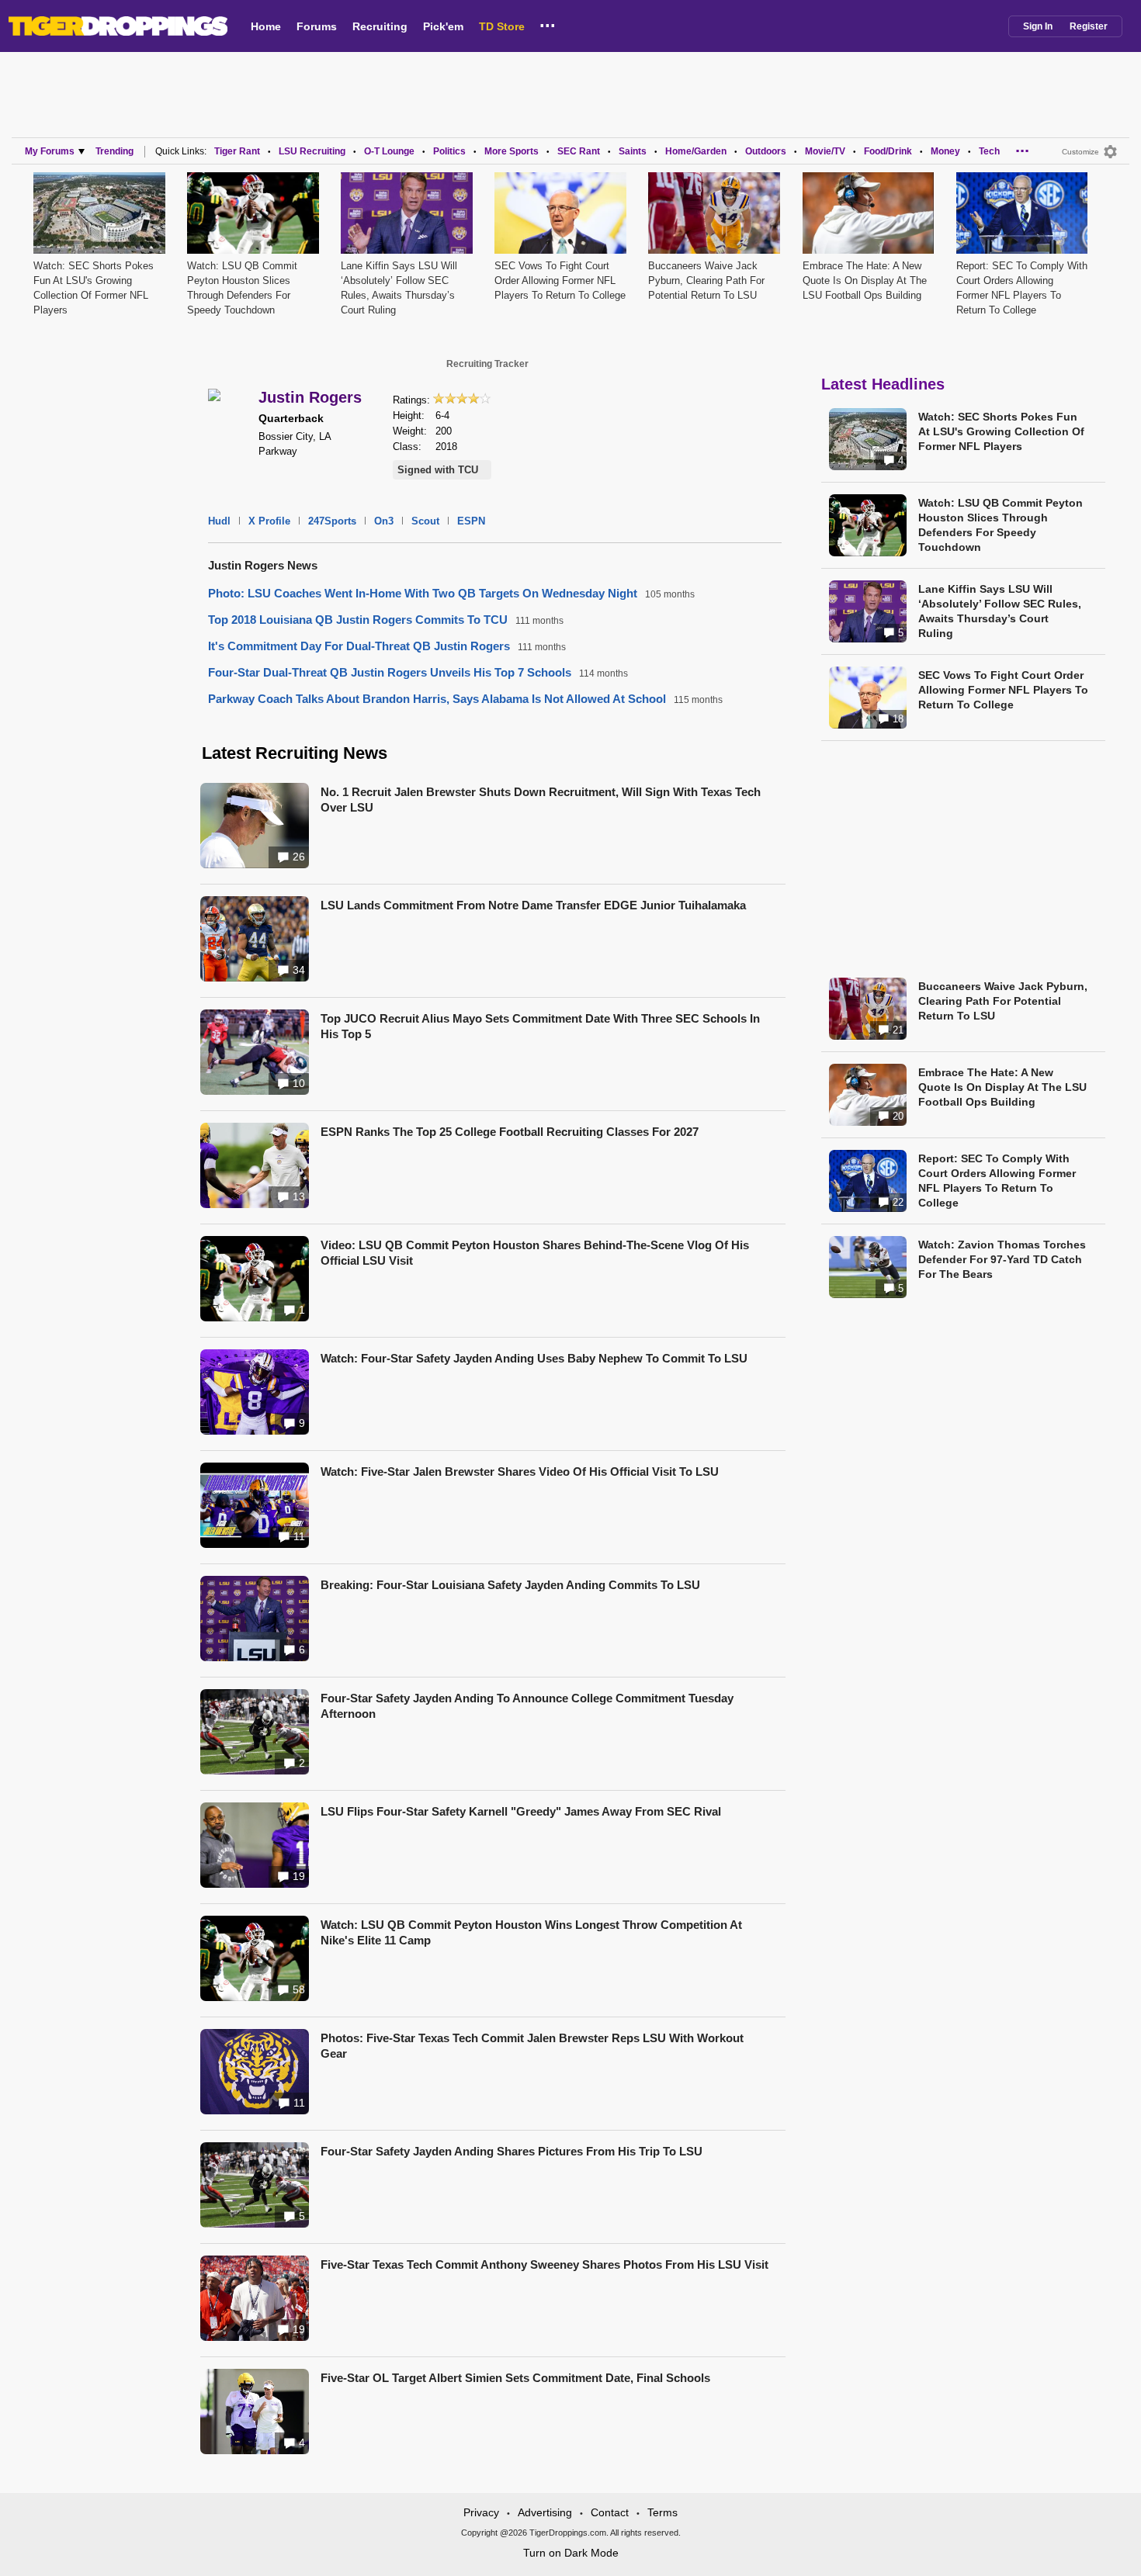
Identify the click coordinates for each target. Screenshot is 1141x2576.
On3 (384, 521)
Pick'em (443, 26)
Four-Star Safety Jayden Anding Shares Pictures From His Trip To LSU (512, 2151)
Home (266, 26)
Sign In (1038, 26)
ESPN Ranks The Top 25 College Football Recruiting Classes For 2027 (510, 1132)
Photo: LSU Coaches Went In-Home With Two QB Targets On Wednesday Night (423, 593)
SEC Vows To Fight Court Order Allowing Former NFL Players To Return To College (560, 280)
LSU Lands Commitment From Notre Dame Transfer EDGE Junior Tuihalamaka (533, 905)
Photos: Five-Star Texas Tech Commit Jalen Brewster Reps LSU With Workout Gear (532, 2046)
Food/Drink (888, 151)
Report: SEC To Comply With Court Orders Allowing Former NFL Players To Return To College (997, 1181)
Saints (633, 151)
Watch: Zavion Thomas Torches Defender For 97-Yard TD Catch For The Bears (1002, 1259)
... (548, 23)
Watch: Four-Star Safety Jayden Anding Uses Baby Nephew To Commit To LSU (534, 1358)
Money (945, 151)
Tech (989, 151)
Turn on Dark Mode (571, 2553)
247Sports (332, 521)
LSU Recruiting (312, 151)
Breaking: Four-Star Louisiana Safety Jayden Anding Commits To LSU (510, 1585)
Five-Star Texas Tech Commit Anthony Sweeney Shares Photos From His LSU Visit (544, 2264)
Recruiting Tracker (487, 364)
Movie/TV (825, 151)
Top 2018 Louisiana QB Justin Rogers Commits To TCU (358, 620)
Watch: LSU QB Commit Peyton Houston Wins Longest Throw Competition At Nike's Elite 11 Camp (531, 1932)
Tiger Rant (237, 151)
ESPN (471, 521)
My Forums (50, 151)
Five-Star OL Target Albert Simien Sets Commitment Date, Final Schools (515, 2378)
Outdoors (766, 151)
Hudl (219, 521)
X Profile (269, 521)
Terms (662, 2512)
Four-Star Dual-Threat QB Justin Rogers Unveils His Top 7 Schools (390, 672)
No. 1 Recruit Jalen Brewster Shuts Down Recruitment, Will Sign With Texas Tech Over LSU (541, 800)
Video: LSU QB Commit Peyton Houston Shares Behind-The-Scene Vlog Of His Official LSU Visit (535, 1253)
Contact (610, 2512)
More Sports (512, 151)
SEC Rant (579, 151)
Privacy (481, 2512)
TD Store (502, 26)
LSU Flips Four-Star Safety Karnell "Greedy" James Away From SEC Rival (521, 1811)
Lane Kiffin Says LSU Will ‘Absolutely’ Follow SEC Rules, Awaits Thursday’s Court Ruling (1000, 611)
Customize (1080, 152)
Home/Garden (696, 151)
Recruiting (380, 26)
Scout (425, 521)
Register (1089, 26)
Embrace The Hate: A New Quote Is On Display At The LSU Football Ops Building (865, 280)
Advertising (545, 2512)
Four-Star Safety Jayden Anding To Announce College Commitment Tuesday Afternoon (527, 1706)
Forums (317, 26)
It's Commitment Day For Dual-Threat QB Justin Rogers (359, 646)
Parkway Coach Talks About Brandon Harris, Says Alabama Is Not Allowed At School (437, 699)
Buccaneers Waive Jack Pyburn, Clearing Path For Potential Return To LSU (706, 280)
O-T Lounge (389, 151)
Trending (114, 151)
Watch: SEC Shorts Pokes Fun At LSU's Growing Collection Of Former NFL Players (1001, 431)
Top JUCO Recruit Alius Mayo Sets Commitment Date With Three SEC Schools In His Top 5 (540, 1026)
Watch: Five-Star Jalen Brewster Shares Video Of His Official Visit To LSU (520, 1472)
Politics (449, 151)
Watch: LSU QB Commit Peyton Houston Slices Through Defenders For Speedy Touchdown (1001, 525)
